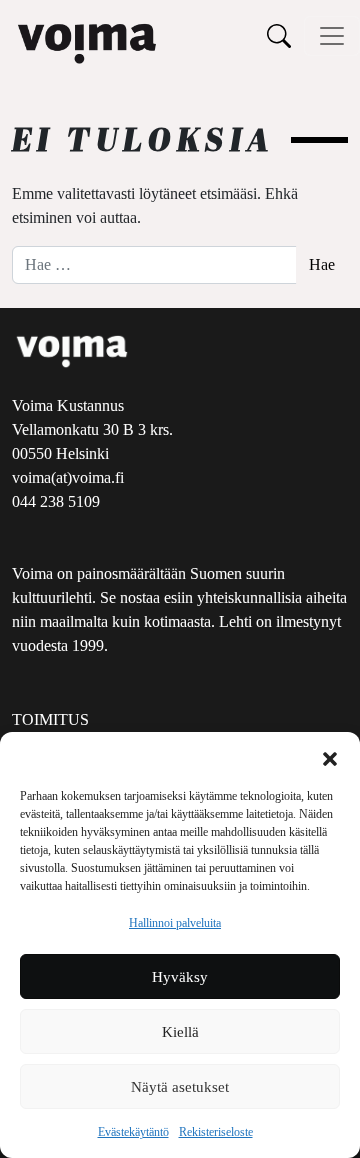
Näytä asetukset (180, 1087)
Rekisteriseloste (216, 1132)
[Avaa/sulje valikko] (332, 36)
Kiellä (180, 1032)
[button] (330, 757)
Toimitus (50, 719)
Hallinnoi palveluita (175, 923)
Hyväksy (180, 977)
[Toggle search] (279, 35)
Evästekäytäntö (133, 1132)
